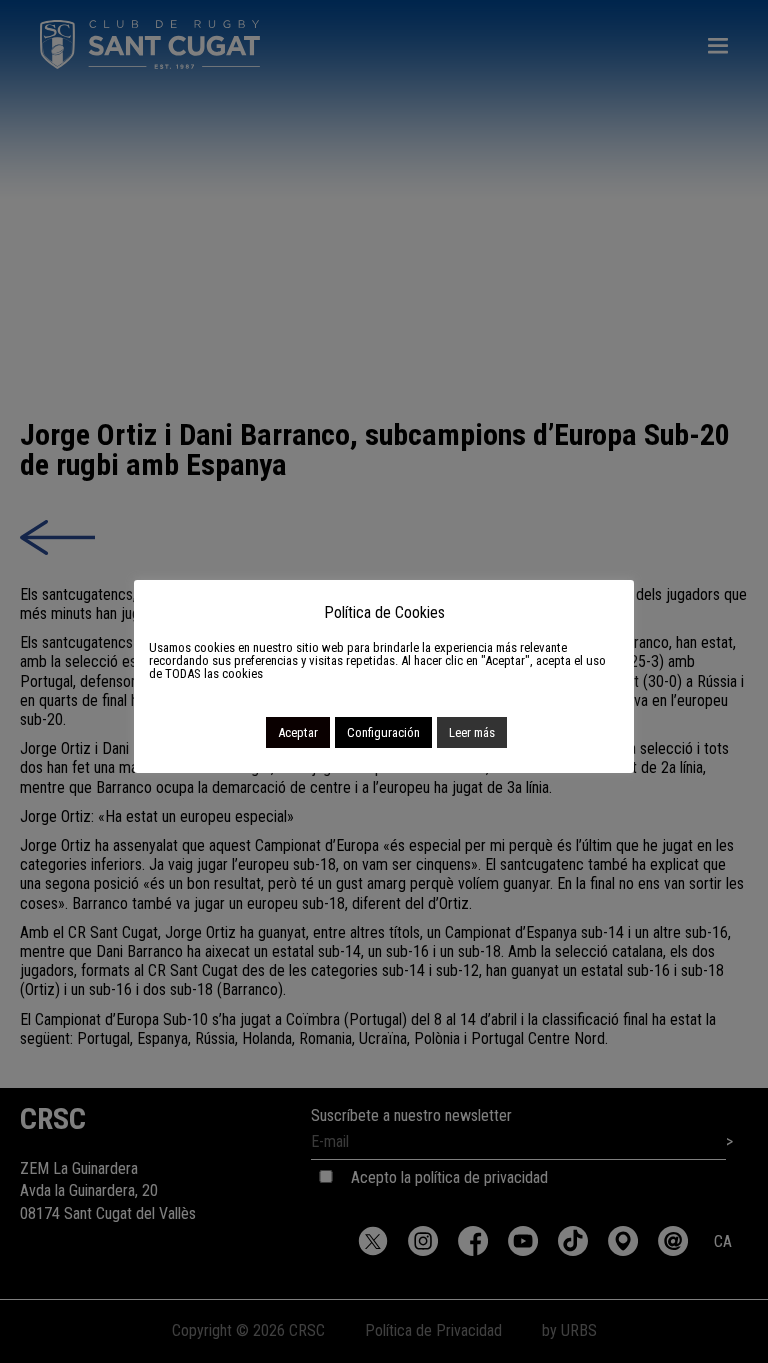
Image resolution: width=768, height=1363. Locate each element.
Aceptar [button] (298, 732)
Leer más (472, 732)
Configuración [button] (383, 732)
